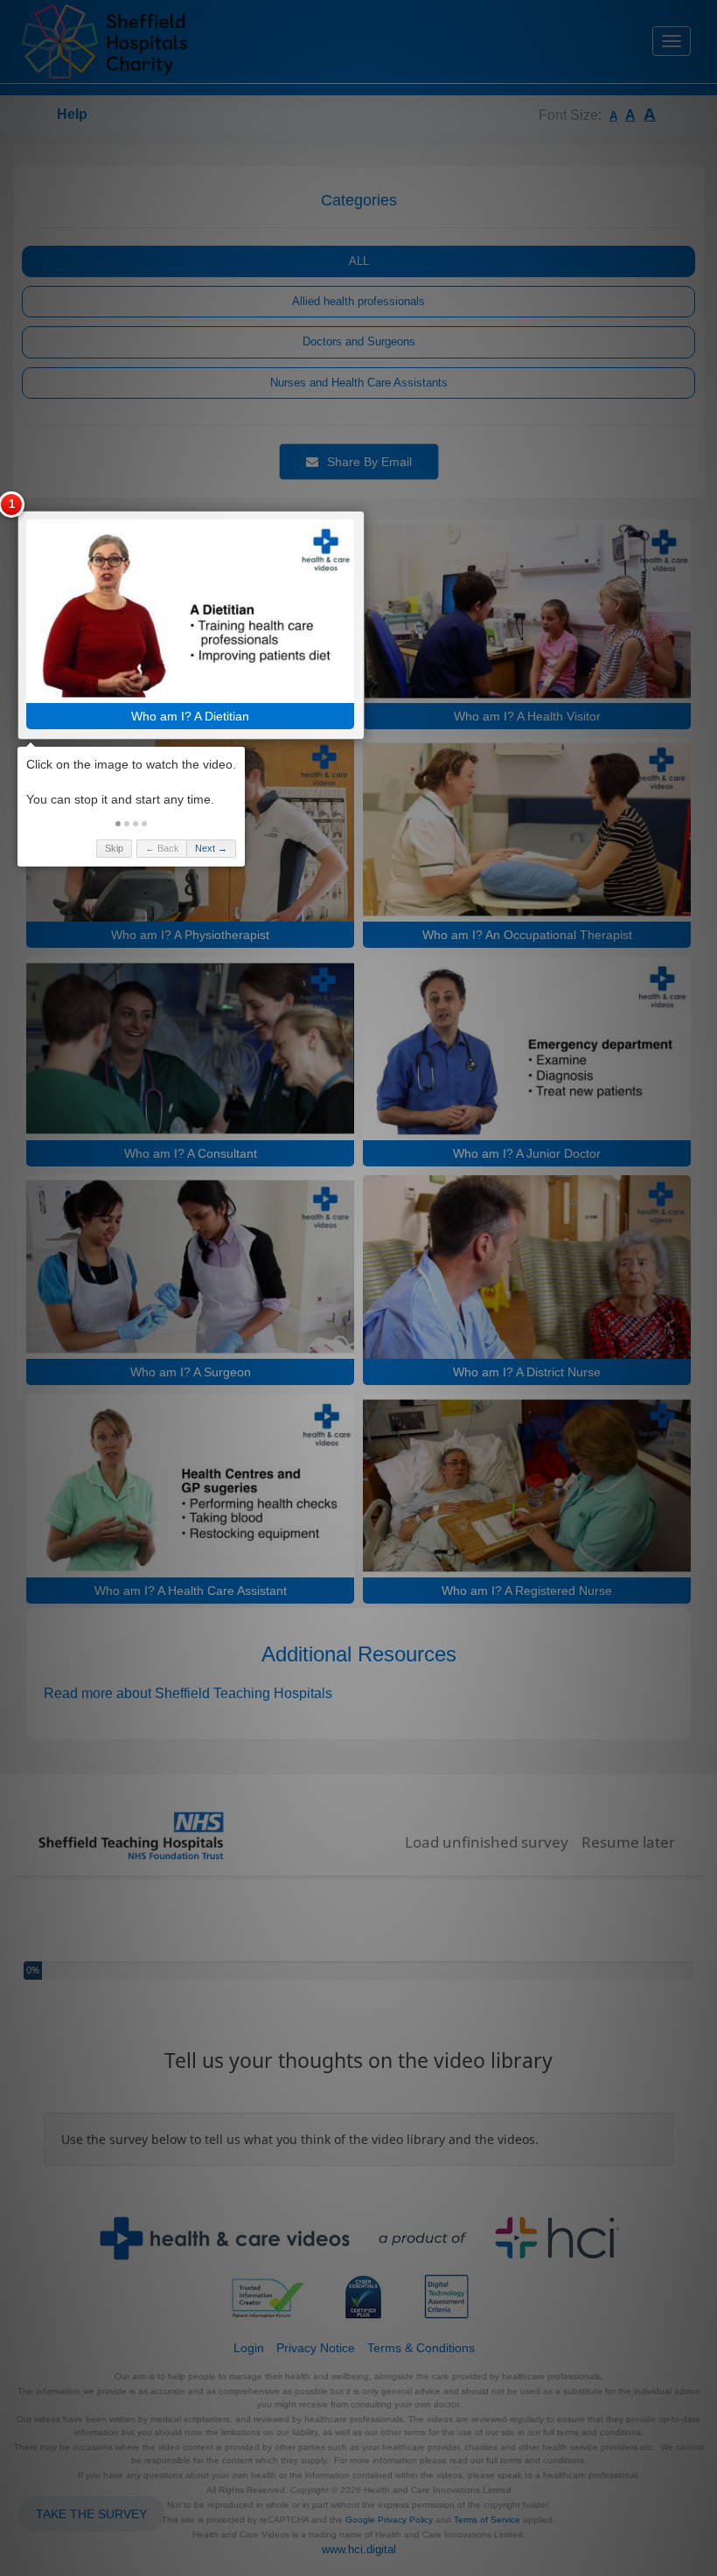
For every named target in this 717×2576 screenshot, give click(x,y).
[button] (118, 824)
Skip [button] (114, 848)
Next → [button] (211, 848)
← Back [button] (162, 848)
